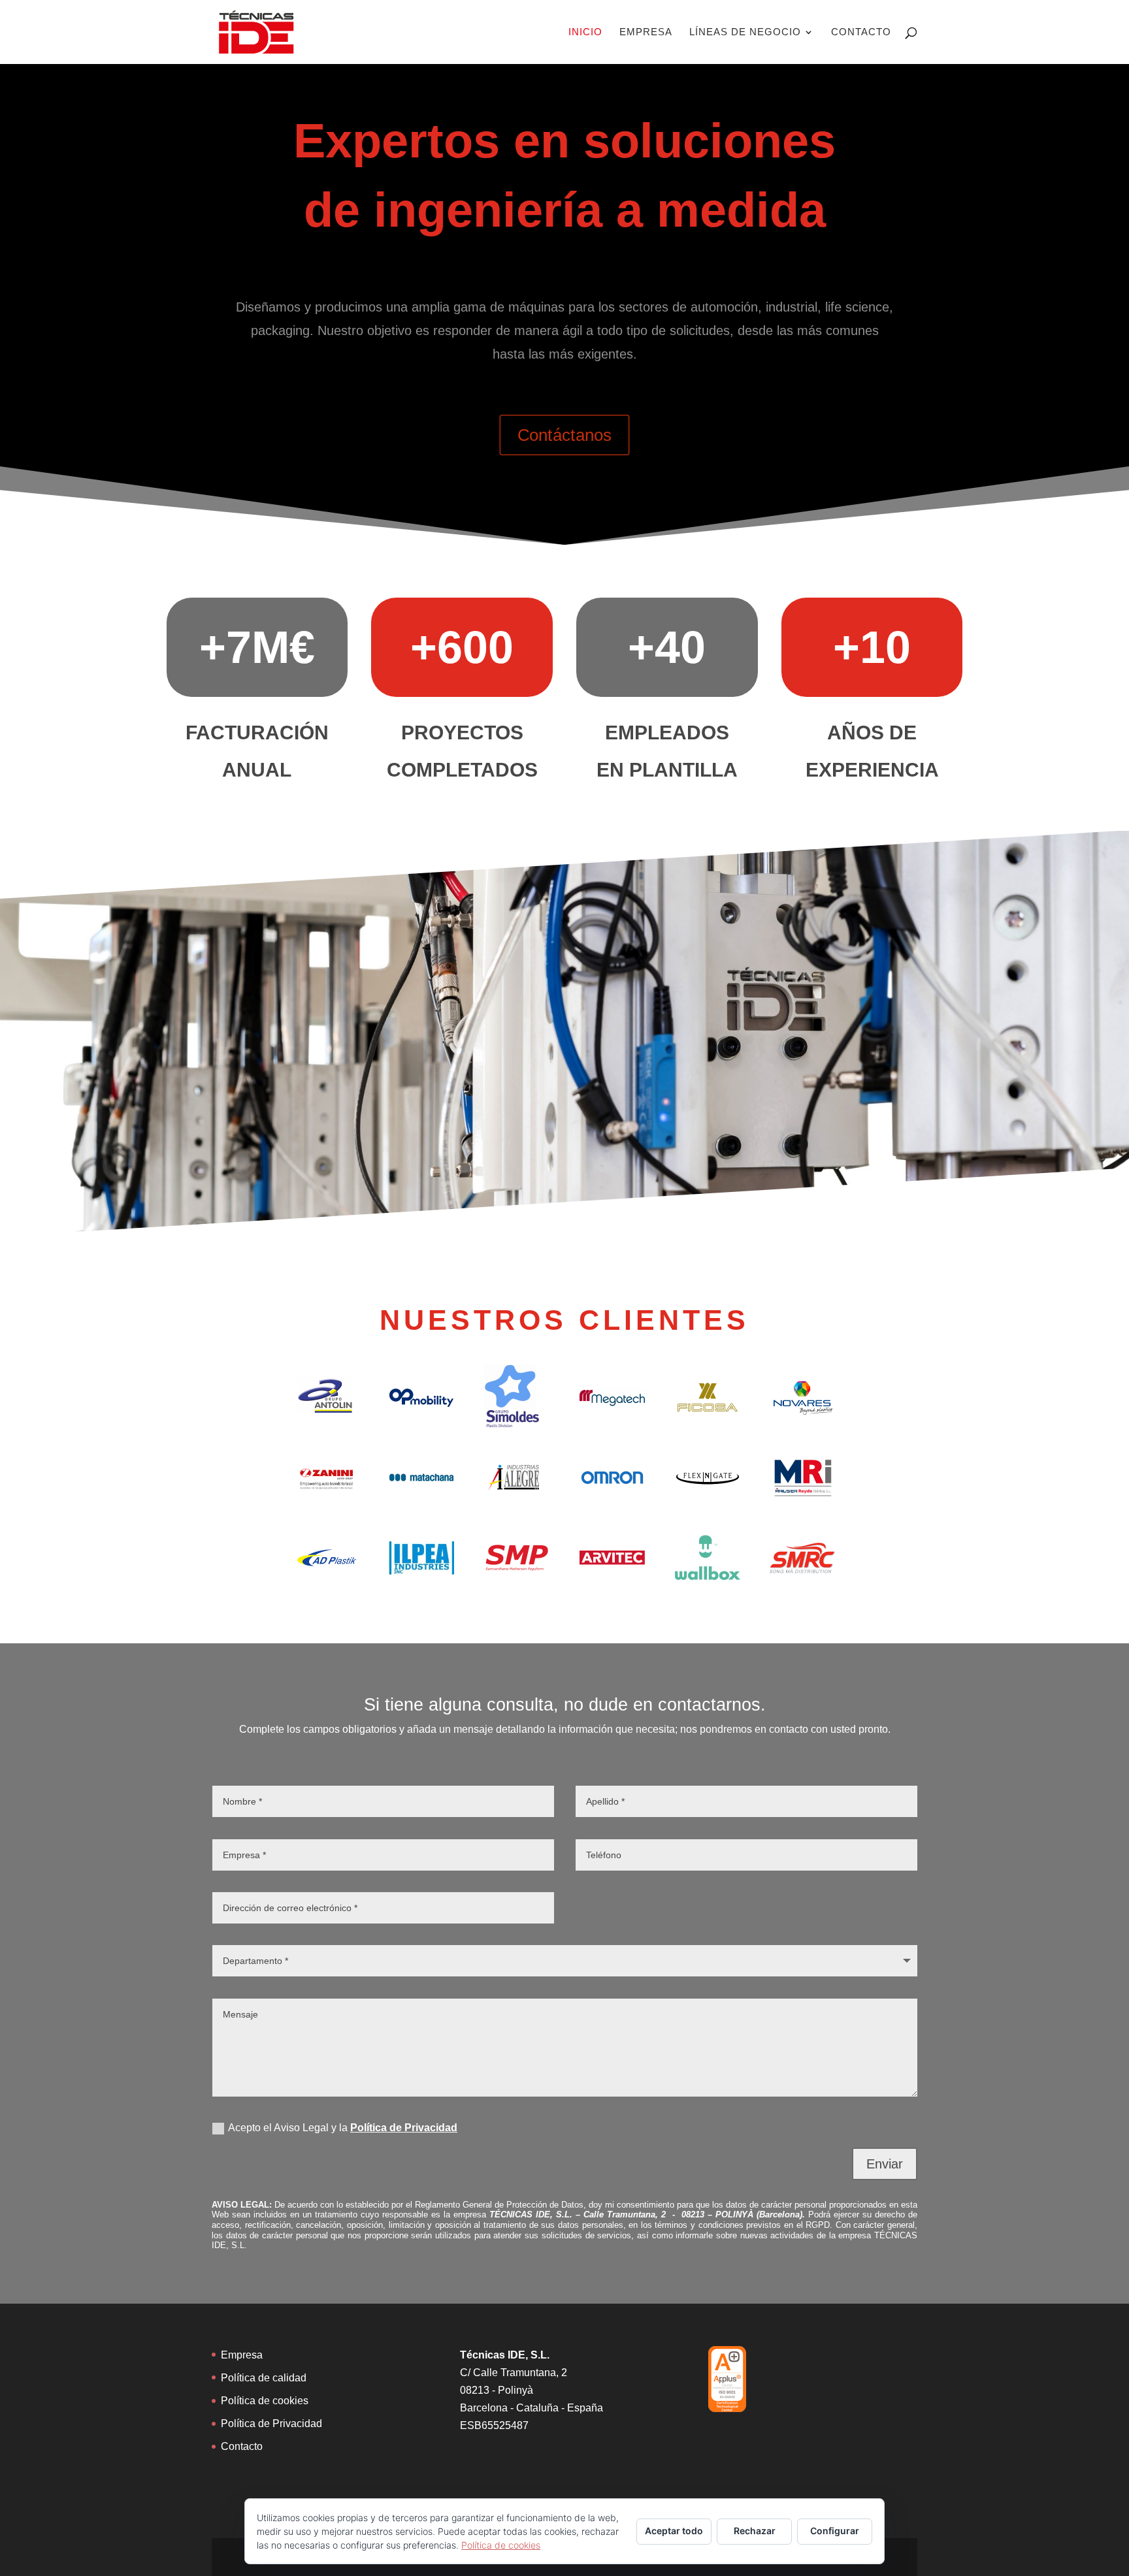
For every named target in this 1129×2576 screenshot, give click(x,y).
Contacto (861, 32)
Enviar (885, 2164)
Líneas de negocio (745, 32)
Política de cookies (265, 2401)
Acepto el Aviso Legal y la (343, 2128)
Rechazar (755, 2531)
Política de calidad (264, 2378)
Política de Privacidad (404, 2128)
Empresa (646, 32)
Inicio (585, 32)
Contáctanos (564, 435)
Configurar (835, 2531)
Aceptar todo (674, 2531)
